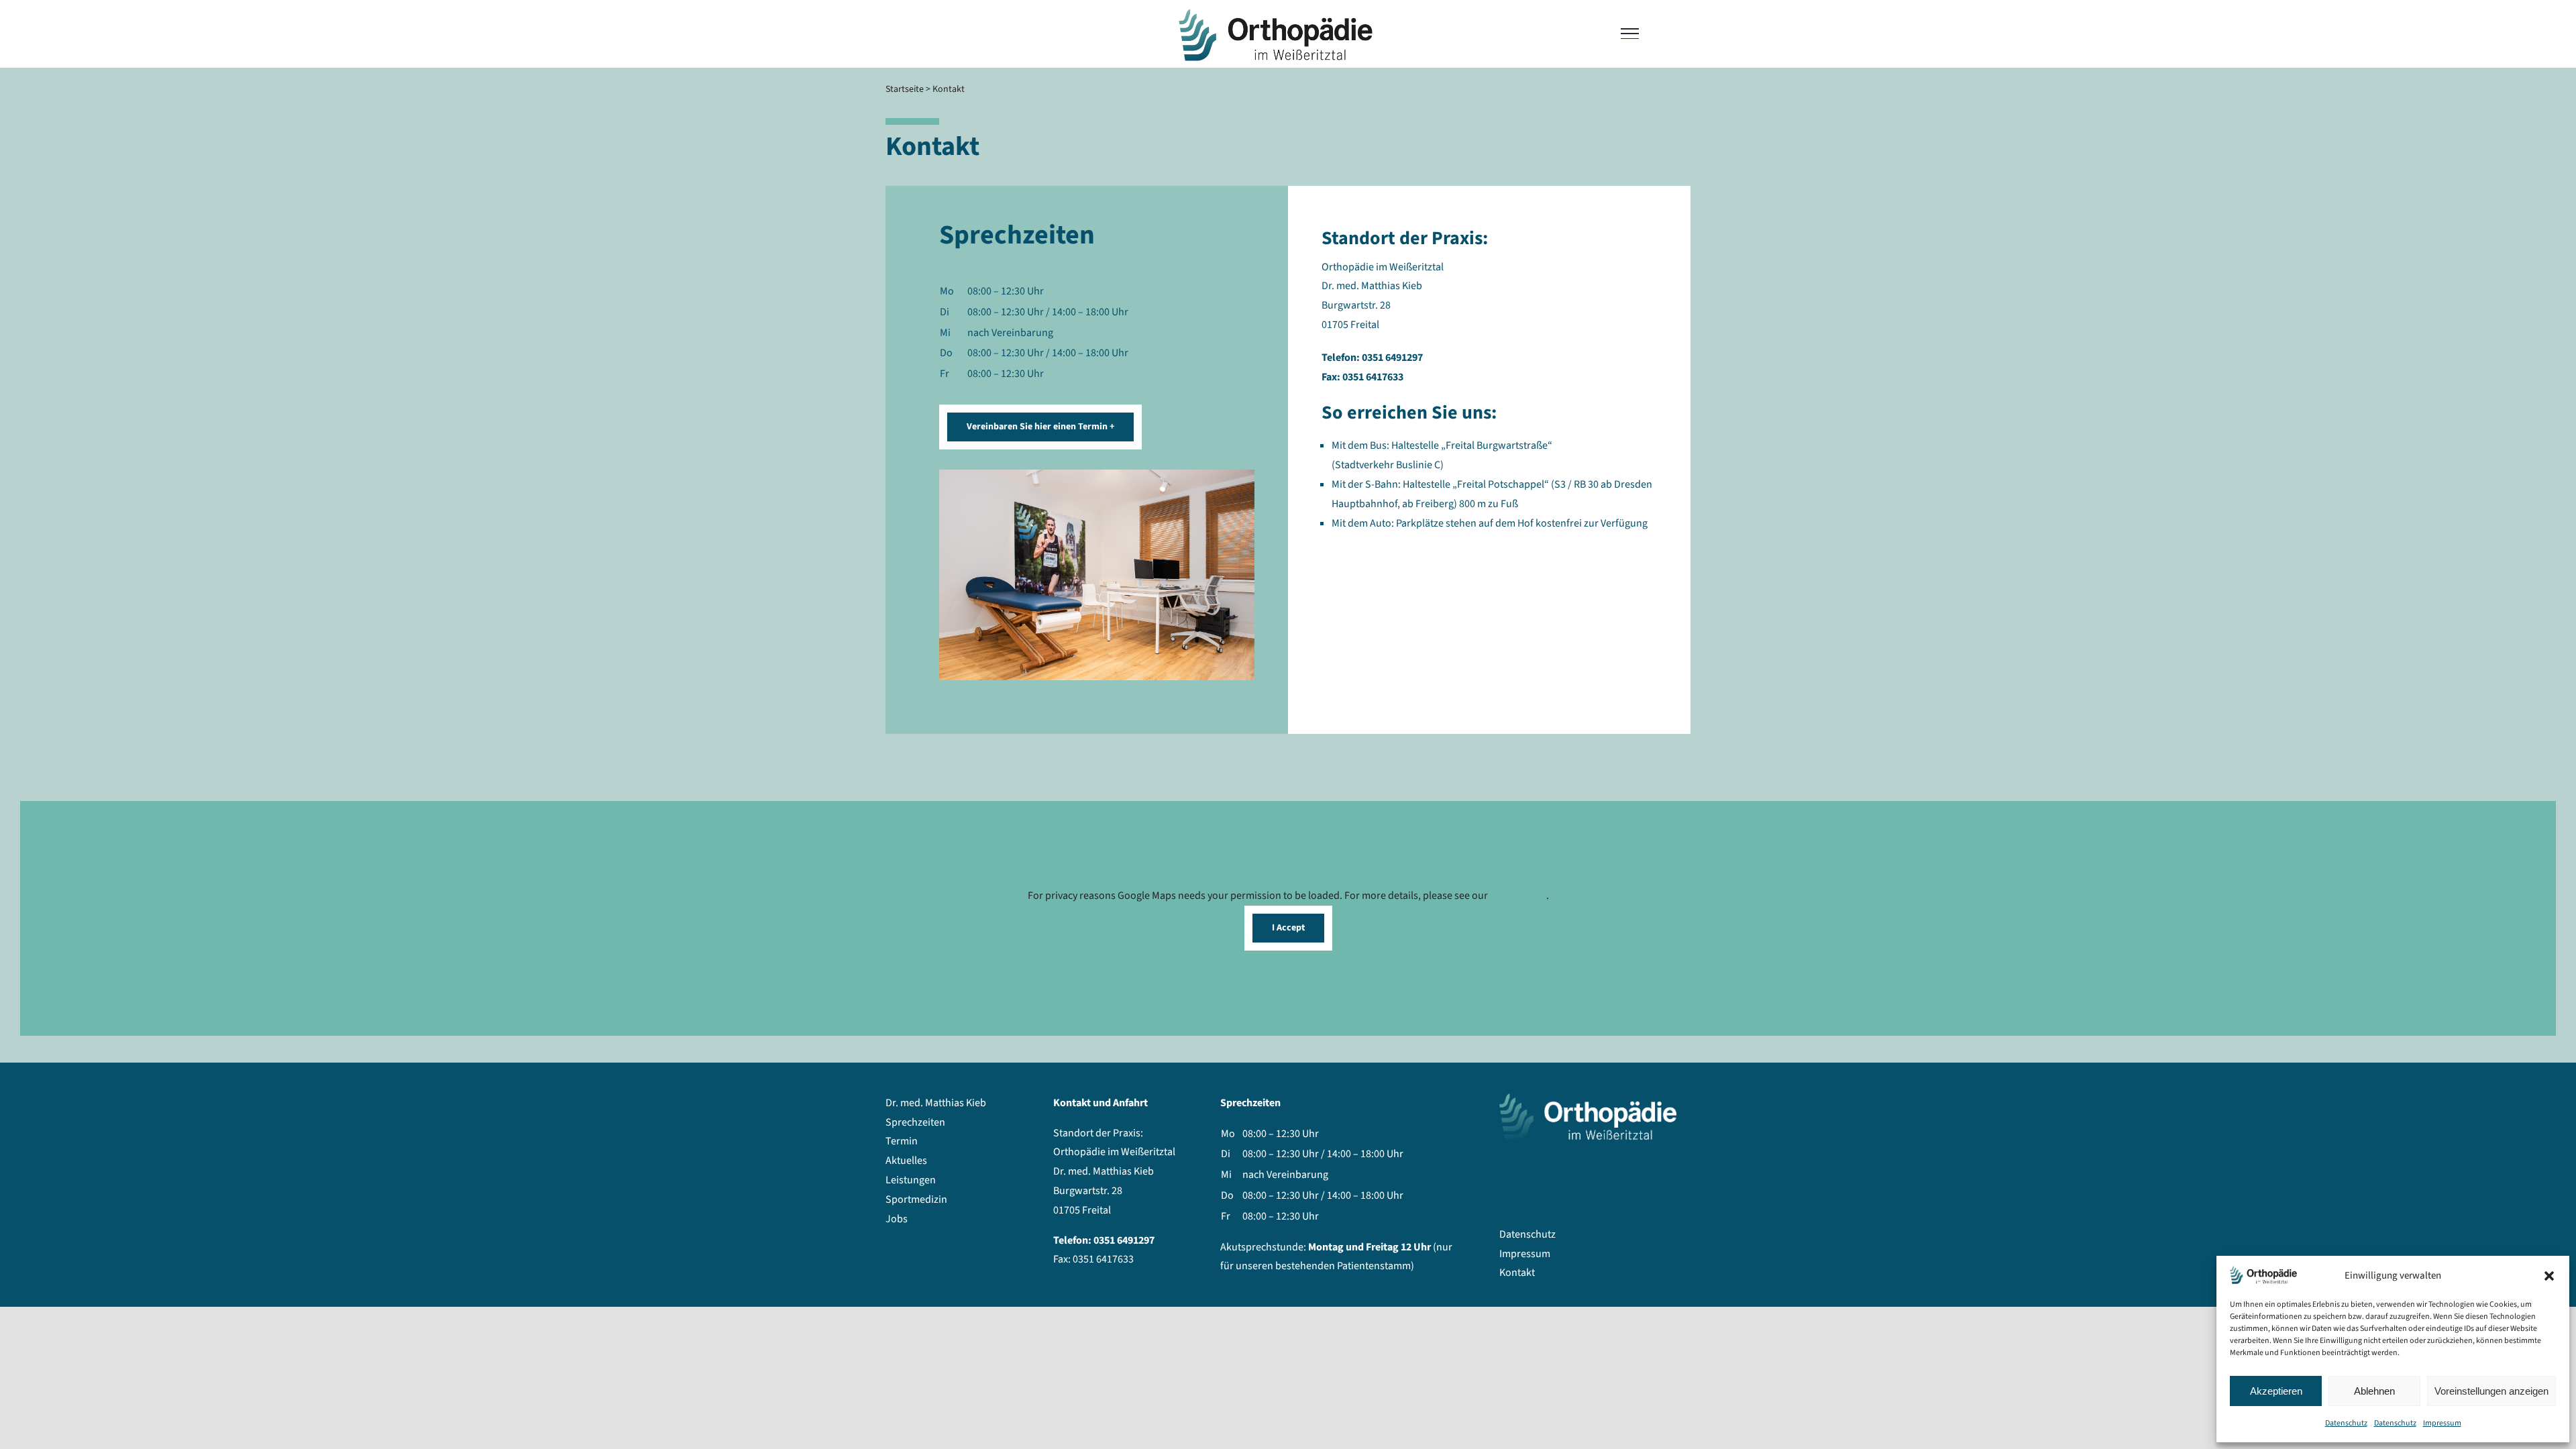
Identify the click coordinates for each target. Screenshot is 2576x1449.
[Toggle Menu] (1630, 34)
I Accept (1288, 928)
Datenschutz (2346, 1423)
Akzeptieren (2276, 1391)
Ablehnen (2374, 1391)
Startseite (905, 89)
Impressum (2442, 1423)
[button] (2549, 1276)
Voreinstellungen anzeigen (2491, 1391)
